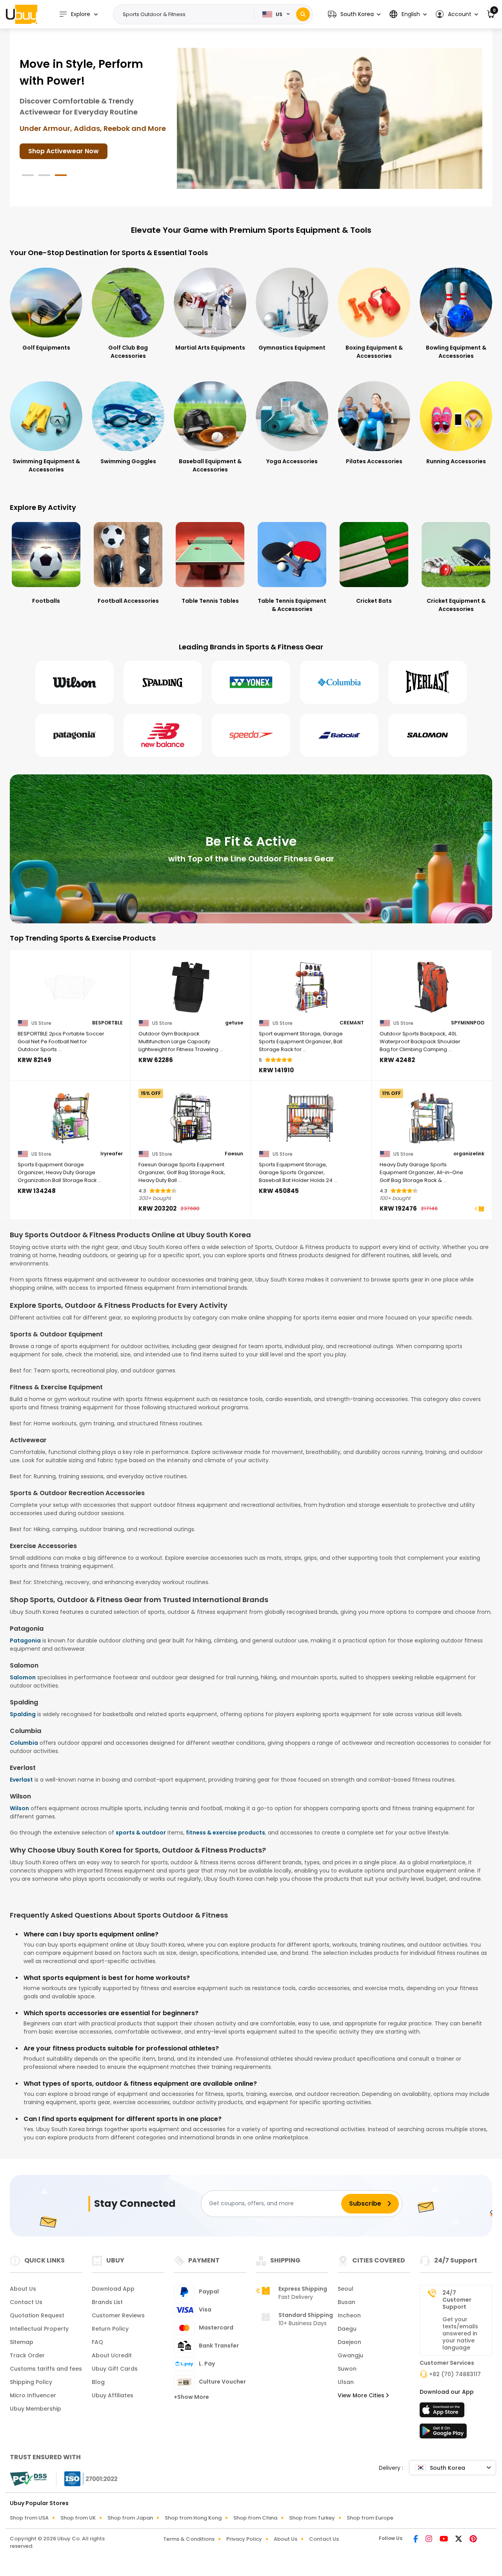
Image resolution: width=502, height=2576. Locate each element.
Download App (113, 2289)
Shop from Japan (130, 2518)
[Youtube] (444, 2540)
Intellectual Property (39, 2329)
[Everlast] (427, 682)
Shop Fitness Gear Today (69, 134)
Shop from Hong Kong (193, 2518)
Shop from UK (78, 2518)
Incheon (349, 2315)
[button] (354, 14)
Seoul (346, 2289)
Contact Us (26, 2302)
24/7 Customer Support (457, 2300)
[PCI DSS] (28, 2479)
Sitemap (22, 2342)
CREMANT (352, 1023)
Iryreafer (112, 1154)
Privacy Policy (244, 2539)
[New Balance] (163, 735)
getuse (234, 1023)
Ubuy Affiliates (113, 2395)
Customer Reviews (118, 2315)
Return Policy (110, 2329)
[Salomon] (427, 735)
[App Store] (443, 2412)
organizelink (469, 1154)
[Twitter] (459, 2540)
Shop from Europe (370, 2518)
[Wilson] (75, 682)
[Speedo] (251, 735)
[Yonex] (251, 682)
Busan (346, 2302)
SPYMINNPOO (468, 1023)
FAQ (97, 2342)
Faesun (234, 1154)
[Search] (303, 14)
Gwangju (350, 2355)
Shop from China (255, 2518)
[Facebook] (416, 2540)
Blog (98, 2382)
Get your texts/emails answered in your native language (460, 2333)
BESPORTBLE (107, 1023)
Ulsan (346, 2382)
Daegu (347, 2329)
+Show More (191, 2397)
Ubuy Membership (35, 2409)
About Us (23, 2289)
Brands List (107, 2302)
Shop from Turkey (312, 2518)
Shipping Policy (31, 2382)
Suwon (347, 2369)
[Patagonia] (75, 735)
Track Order (27, 2355)
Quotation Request (37, 2315)
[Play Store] (443, 2433)
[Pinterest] (473, 2540)
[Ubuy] (22, 14)
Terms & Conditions (189, 2539)
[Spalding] (163, 682)
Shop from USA (29, 2518)
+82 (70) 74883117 (455, 2374)
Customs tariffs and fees (46, 2369)
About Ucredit (112, 2355)
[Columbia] (339, 682)
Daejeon (349, 2342)
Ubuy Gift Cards (115, 2369)
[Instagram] (429, 2540)
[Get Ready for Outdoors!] (330, 118)
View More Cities (362, 2395)
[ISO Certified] (87, 2478)
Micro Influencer (33, 2395)
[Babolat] (339, 735)
